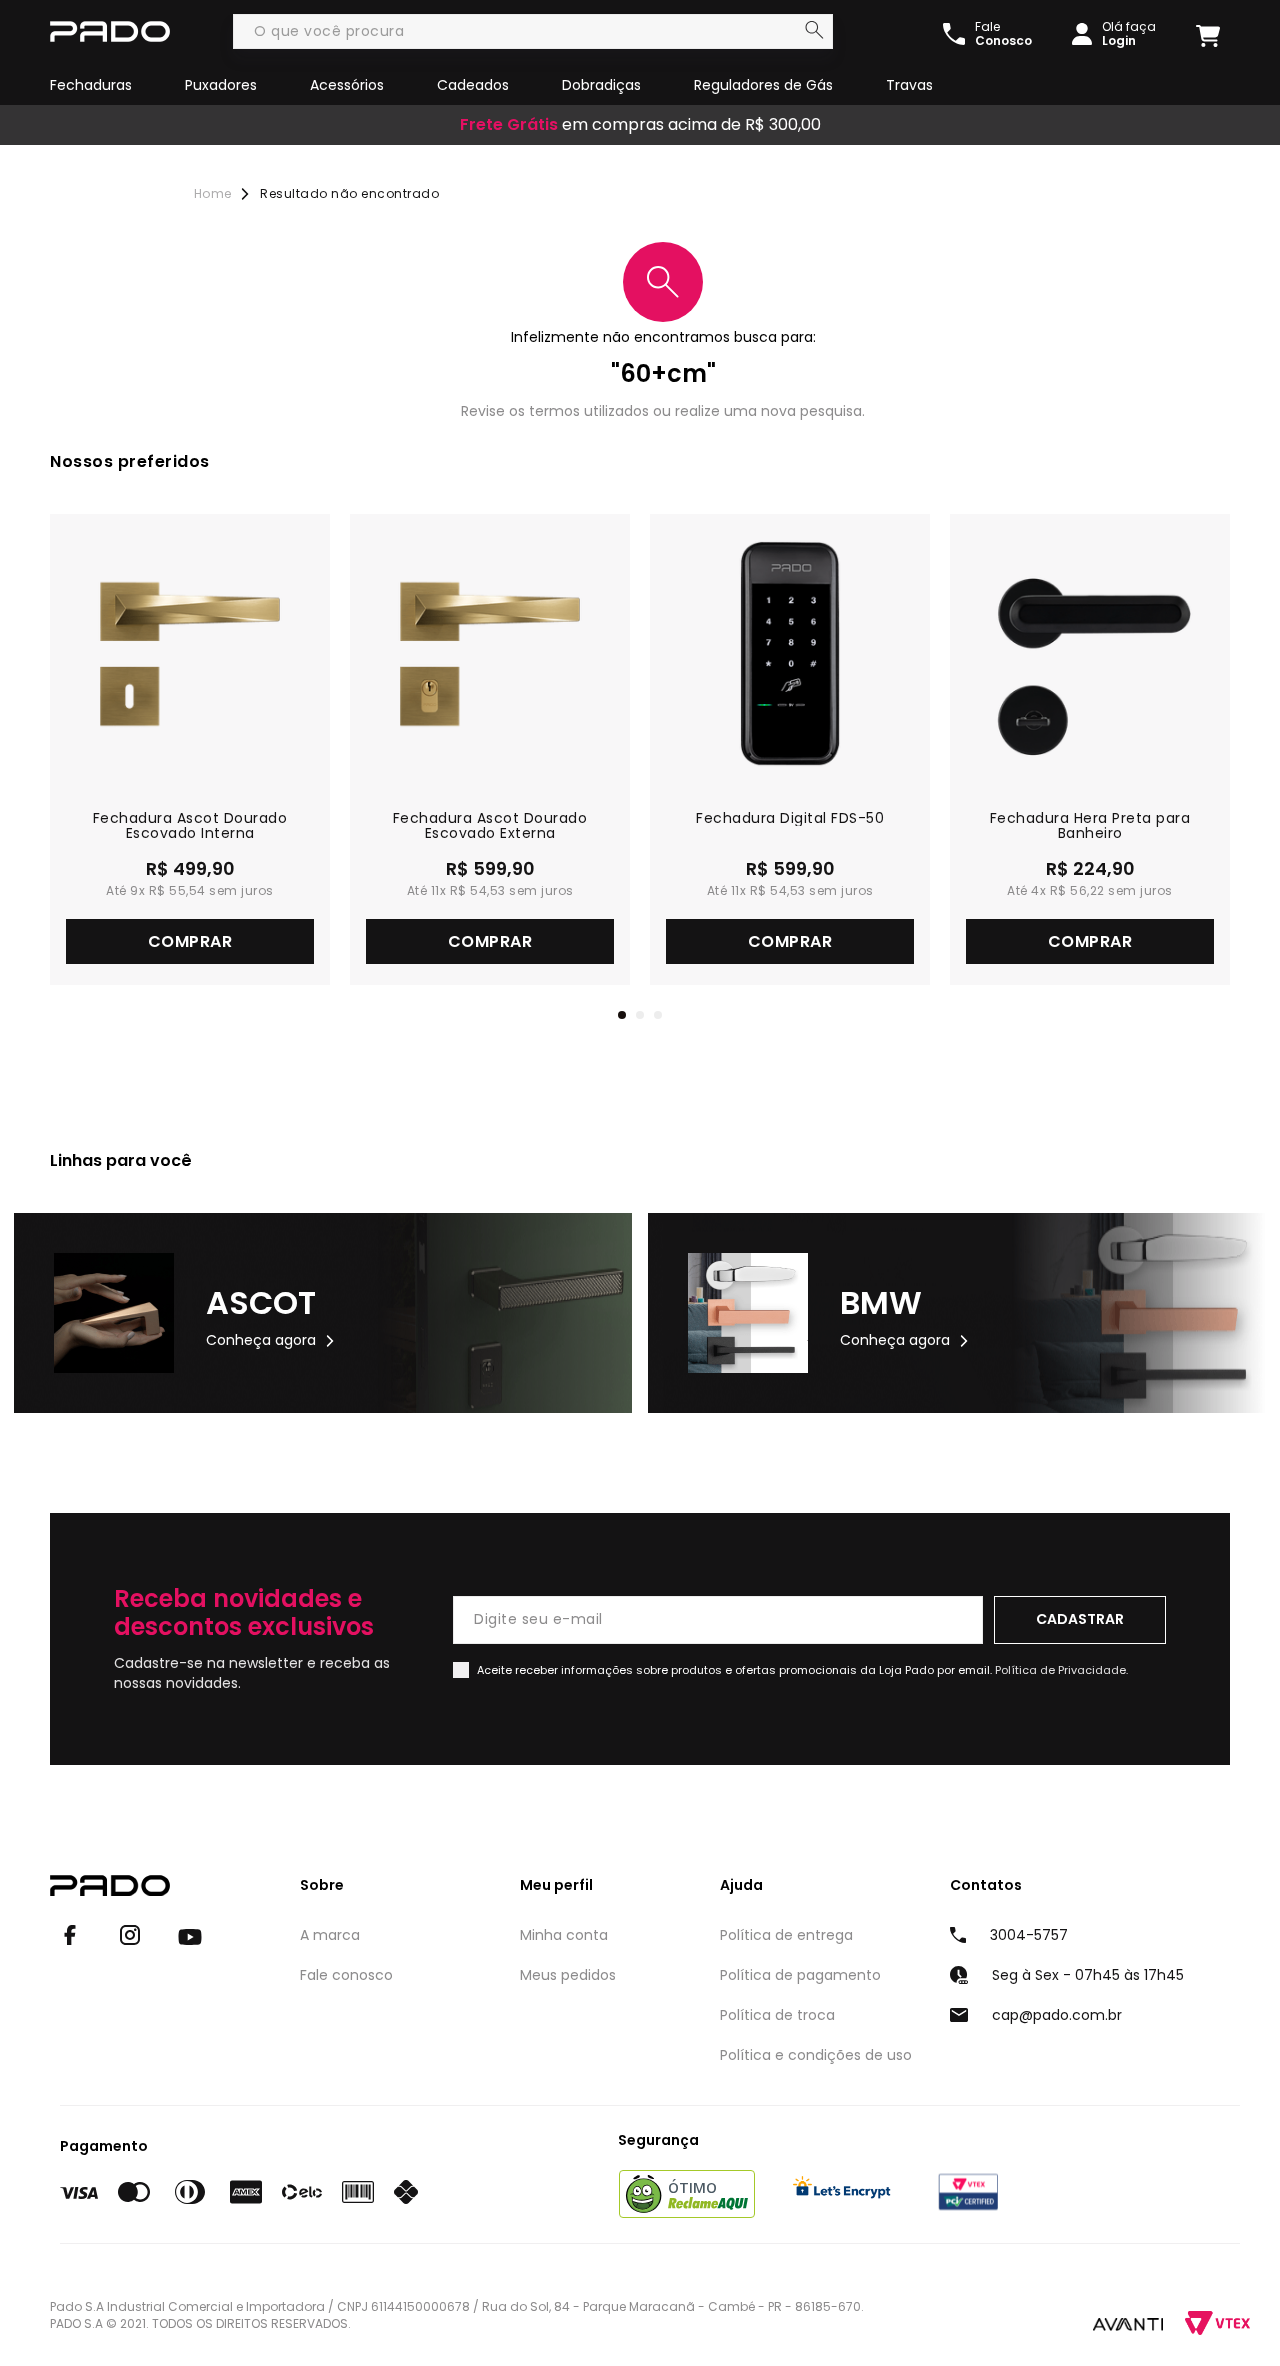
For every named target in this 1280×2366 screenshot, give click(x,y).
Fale (1003, 34)
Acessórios (347, 85)
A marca (330, 1935)
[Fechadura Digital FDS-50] (790, 654)
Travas (909, 85)
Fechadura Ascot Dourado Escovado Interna (190, 826)
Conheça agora (261, 1340)
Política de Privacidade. (1061, 1670)
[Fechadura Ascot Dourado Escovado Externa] (490, 654)
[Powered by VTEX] (1217, 2323)
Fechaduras (91, 85)
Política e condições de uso (816, 2055)
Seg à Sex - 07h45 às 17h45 (1088, 1975)
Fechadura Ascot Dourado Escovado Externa (490, 826)
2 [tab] (640, 1015)
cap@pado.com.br (1057, 2015)
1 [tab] (622, 1015)
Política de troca (777, 2015)
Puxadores (221, 85)
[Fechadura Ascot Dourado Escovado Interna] (190, 654)
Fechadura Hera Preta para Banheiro (1090, 826)
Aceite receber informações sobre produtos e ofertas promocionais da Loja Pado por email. (802, 1670)
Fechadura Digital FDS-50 (790, 818)
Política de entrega (786, 1935)
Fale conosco (346, 1975)
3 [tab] (658, 1015)
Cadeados (473, 85)
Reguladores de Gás (763, 85)
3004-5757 (1029, 1935)
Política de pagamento (800, 1975)
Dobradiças (601, 85)
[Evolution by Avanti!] (1128, 2323)
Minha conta (564, 1935)
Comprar (190, 941)
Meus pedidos (568, 1975)
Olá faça (1129, 34)
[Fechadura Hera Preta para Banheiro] (1090, 654)
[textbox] (533, 31)
